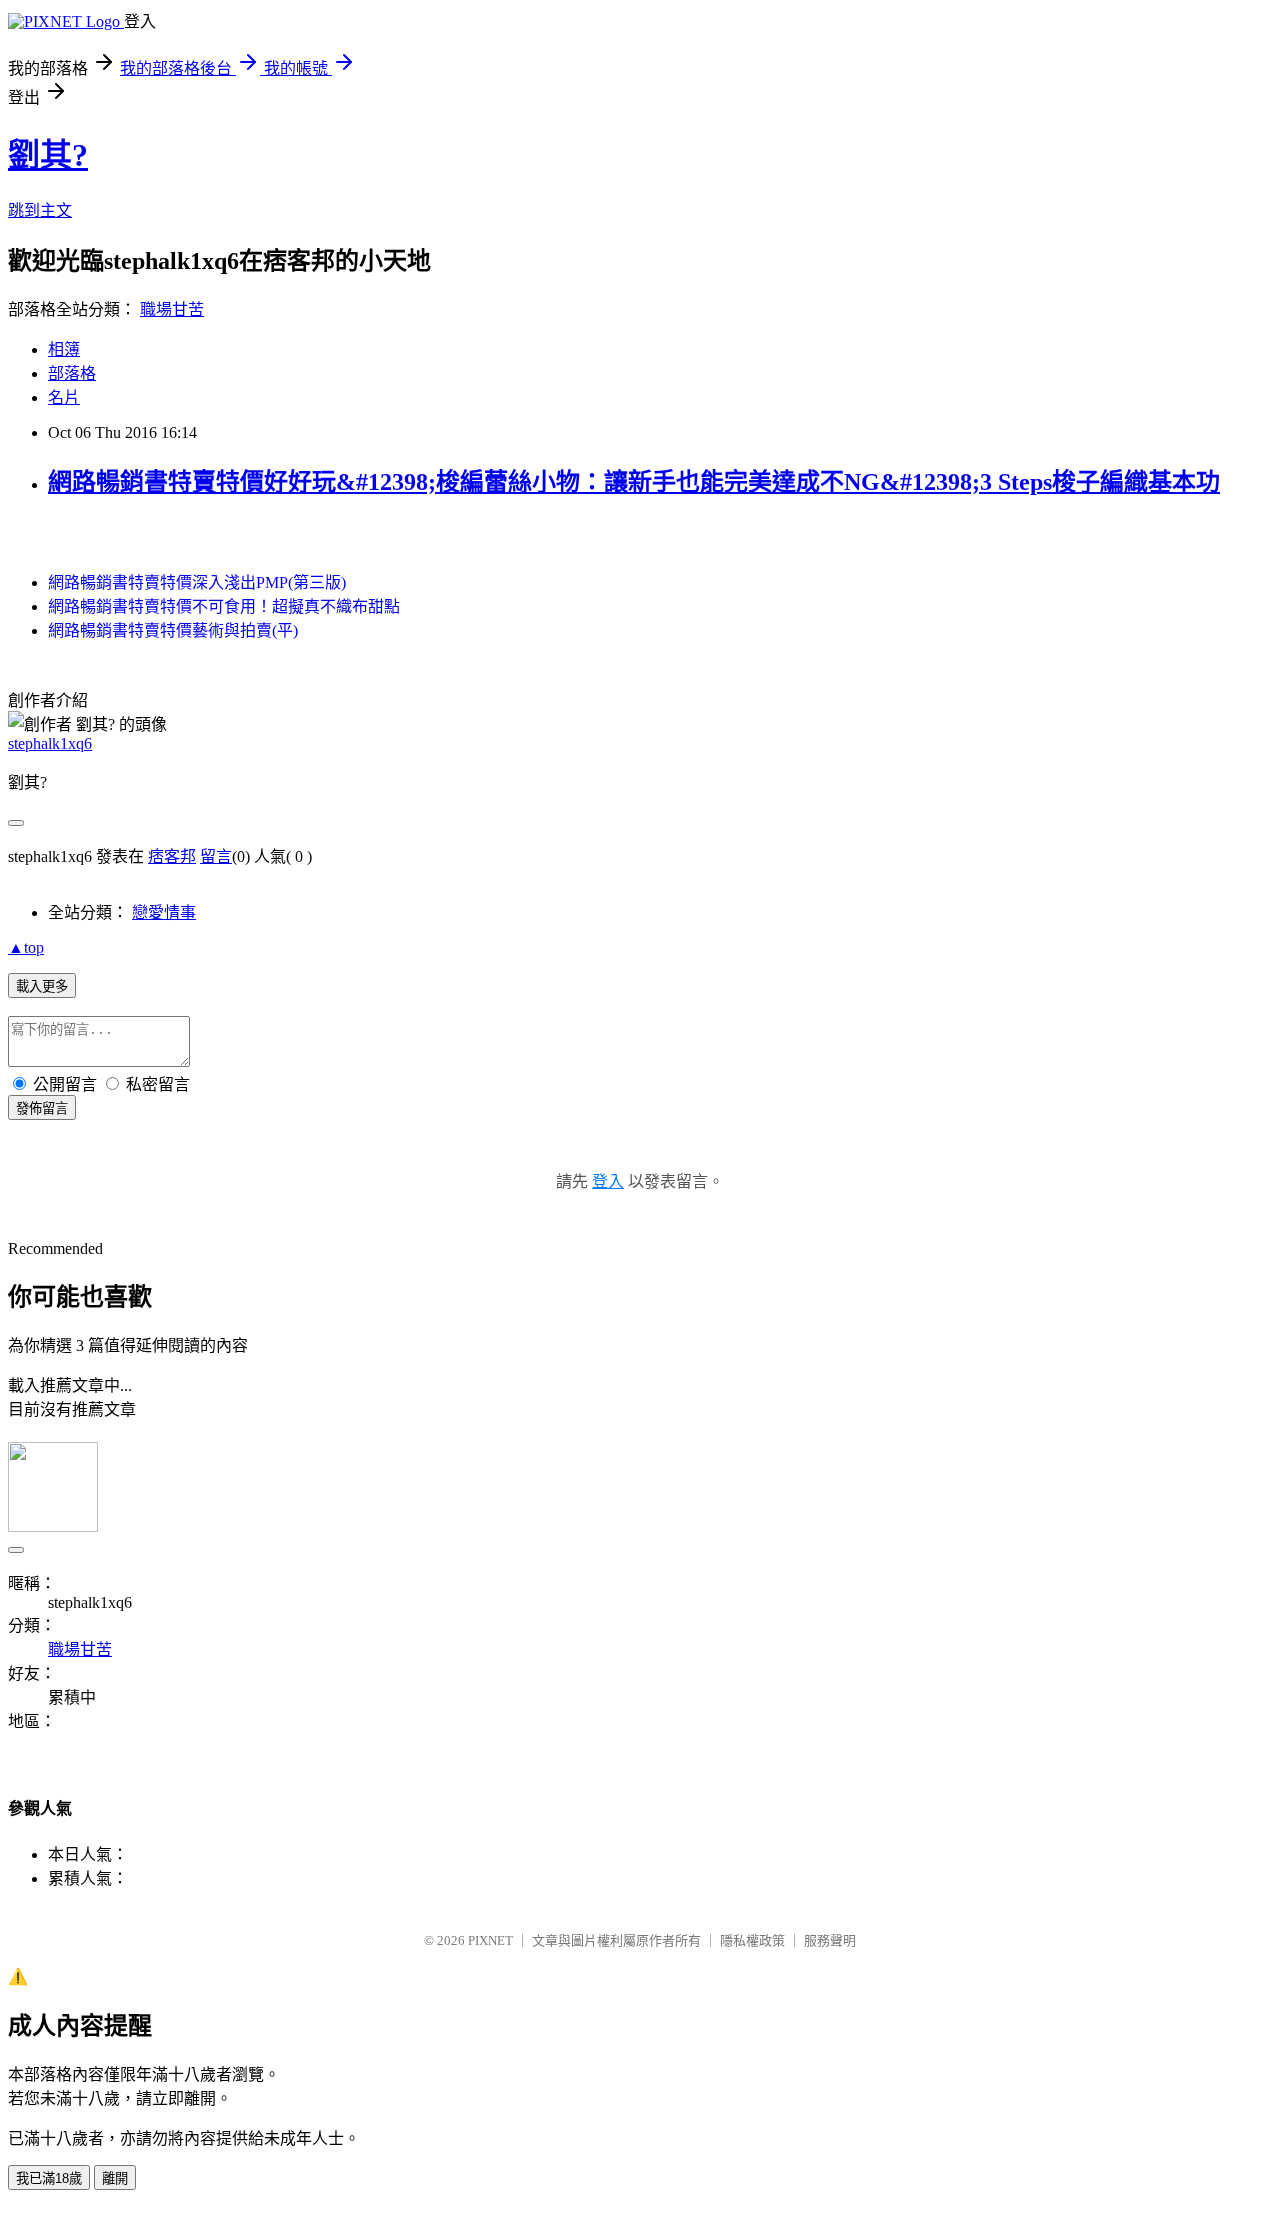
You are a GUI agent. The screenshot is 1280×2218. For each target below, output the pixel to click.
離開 (115, 2178)
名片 (64, 397)
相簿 (64, 349)
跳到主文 (40, 210)
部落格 (72, 373)
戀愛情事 (164, 912)
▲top (26, 947)
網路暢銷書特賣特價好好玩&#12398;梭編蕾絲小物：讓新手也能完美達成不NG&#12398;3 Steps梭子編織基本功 (634, 482)
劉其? (48, 155)
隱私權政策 (752, 1940)
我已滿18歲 (49, 2178)
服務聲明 (830, 1940)
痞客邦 (172, 856)
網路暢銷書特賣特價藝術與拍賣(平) (173, 630)
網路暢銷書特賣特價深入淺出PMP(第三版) (197, 582)
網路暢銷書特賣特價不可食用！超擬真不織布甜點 (224, 606)
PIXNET (490, 1940)
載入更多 (42, 986)
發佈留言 (42, 1108)
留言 (216, 856)
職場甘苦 (172, 309)
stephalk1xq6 (50, 743)
